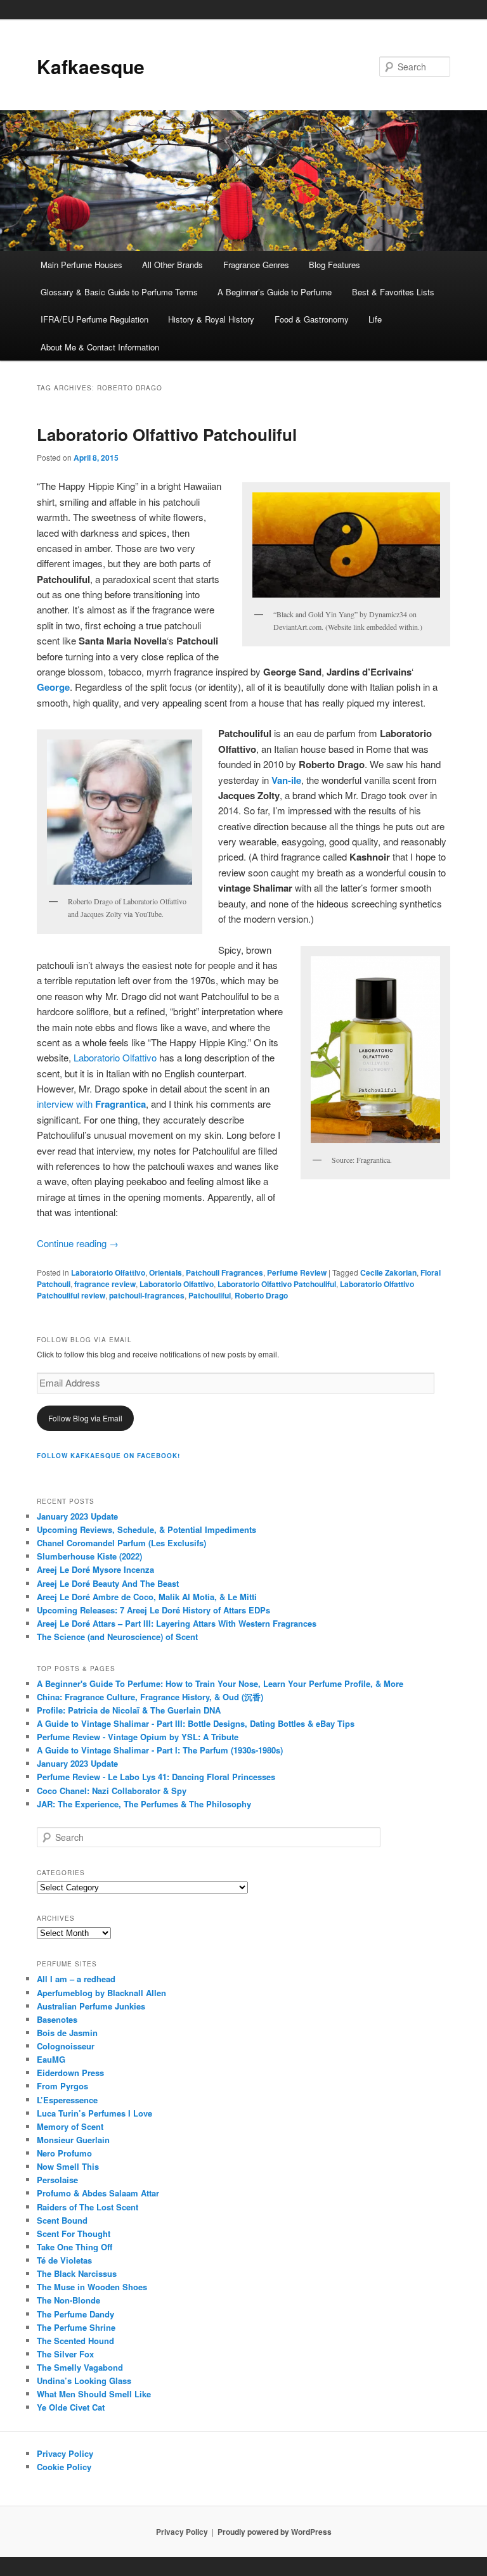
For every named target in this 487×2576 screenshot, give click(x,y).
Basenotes (57, 2019)
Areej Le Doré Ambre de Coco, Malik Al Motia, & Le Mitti (147, 1597)
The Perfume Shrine (76, 2327)
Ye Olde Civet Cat (71, 2407)
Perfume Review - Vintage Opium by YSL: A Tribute (138, 1737)
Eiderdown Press (70, 2073)
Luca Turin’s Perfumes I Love (94, 2113)
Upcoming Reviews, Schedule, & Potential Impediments (146, 1529)
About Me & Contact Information (100, 347)
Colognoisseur (66, 2046)
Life (375, 319)
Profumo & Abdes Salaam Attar (98, 2193)
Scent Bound (62, 2220)
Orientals (166, 1272)
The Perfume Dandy (75, 2314)
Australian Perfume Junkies (91, 2006)
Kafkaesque (91, 66)
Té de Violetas (64, 2260)
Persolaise (57, 2180)
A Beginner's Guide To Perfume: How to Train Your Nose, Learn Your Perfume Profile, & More (220, 1683)
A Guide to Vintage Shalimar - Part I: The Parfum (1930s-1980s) (160, 1750)
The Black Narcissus (77, 2273)
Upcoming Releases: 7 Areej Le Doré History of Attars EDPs (153, 1610)
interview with (91, 1104)
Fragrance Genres (256, 265)
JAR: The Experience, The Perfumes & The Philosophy (144, 1804)
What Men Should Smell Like (94, 2394)
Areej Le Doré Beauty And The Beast (108, 1583)
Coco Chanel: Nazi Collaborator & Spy (112, 1791)
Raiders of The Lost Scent (88, 2207)
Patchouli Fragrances (224, 1272)
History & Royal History (211, 319)
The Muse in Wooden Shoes (92, 2287)
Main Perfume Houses (81, 265)
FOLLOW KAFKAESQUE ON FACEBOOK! (108, 1456)
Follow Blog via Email (85, 1418)
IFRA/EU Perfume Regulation (94, 319)
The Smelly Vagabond (80, 2367)
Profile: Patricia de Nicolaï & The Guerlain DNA (129, 1710)
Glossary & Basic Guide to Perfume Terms (119, 292)
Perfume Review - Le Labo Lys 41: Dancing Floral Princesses (156, 1777)
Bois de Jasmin (67, 2033)
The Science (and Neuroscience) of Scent (117, 1637)
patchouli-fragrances (147, 1295)
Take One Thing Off (75, 2247)
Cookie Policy (64, 2467)
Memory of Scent (70, 2126)
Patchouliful (210, 1295)
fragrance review (105, 1284)
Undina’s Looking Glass (84, 2381)
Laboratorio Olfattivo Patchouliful (167, 434)
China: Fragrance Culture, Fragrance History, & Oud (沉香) (150, 1697)
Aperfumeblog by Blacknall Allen (101, 1993)
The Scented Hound (75, 2341)
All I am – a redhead (76, 1979)
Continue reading (78, 1243)
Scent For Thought (74, 2233)
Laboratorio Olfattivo (115, 1057)
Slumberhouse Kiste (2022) (89, 1556)
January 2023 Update (77, 1516)
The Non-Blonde (68, 2300)
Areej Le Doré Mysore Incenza (95, 1569)
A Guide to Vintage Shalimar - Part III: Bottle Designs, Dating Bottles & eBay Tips (196, 1723)
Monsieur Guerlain (73, 2140)
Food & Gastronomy (312, 319)
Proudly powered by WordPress (275, 2532)
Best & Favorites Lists (393, 292)
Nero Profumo (64, 2153)
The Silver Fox (65, 2354)
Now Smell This (68, 2166)
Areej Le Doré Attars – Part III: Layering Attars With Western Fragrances (177, 1623)
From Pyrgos (62, 2086)
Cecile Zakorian (388, 1272)
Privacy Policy (65, 2453)
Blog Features (334, 265)
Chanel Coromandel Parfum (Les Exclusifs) (121, 1543)
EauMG (51, 2059)
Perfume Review (297, 1272)
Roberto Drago (261, 1295)
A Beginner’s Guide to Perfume (275, 292)
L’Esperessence (67, 2100)
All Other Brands (172, 265)
